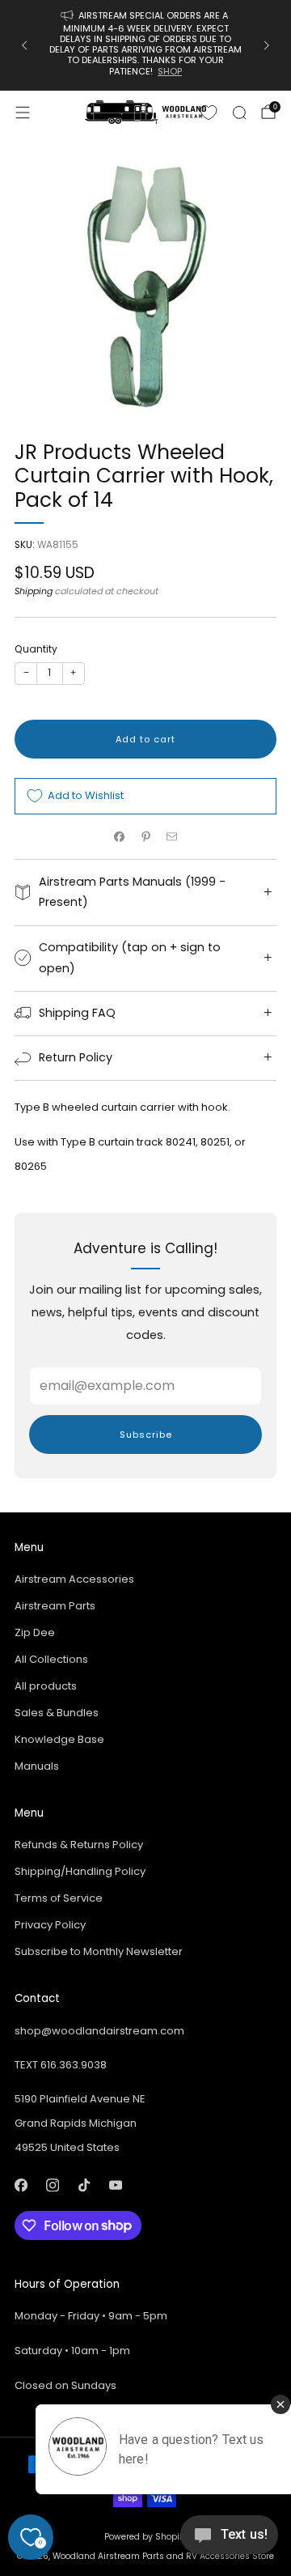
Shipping (34, 591)
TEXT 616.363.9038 (61, 2065)
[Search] (239, 113)
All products (46, 1686)
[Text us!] (229, 2541)
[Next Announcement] (267, 45)
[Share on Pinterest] (145, 837)
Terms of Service (59, 1898)
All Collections (51, 1659)
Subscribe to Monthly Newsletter (99, 1951)
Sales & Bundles (57, 1713)
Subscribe (146, 1435)
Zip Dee (35, 1632)
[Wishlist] (209, 113)
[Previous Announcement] (24, 45)
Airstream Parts (55, 1606)
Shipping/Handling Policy (80, 1871)
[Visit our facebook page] (21, 2185)
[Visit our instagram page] (52, 2185)
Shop (170, 71)
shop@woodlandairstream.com (99, 2031)
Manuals (37, 1766)
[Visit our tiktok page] (84, 2185)
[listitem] (145, 45)
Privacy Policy (50, 1925)
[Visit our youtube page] (115, 2185)
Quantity (36, 649)
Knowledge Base (59, 1739)
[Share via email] (172, 837)
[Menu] (23, 113)
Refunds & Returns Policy (79, 1845)
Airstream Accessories (74, 1579)
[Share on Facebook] (120, 837)
